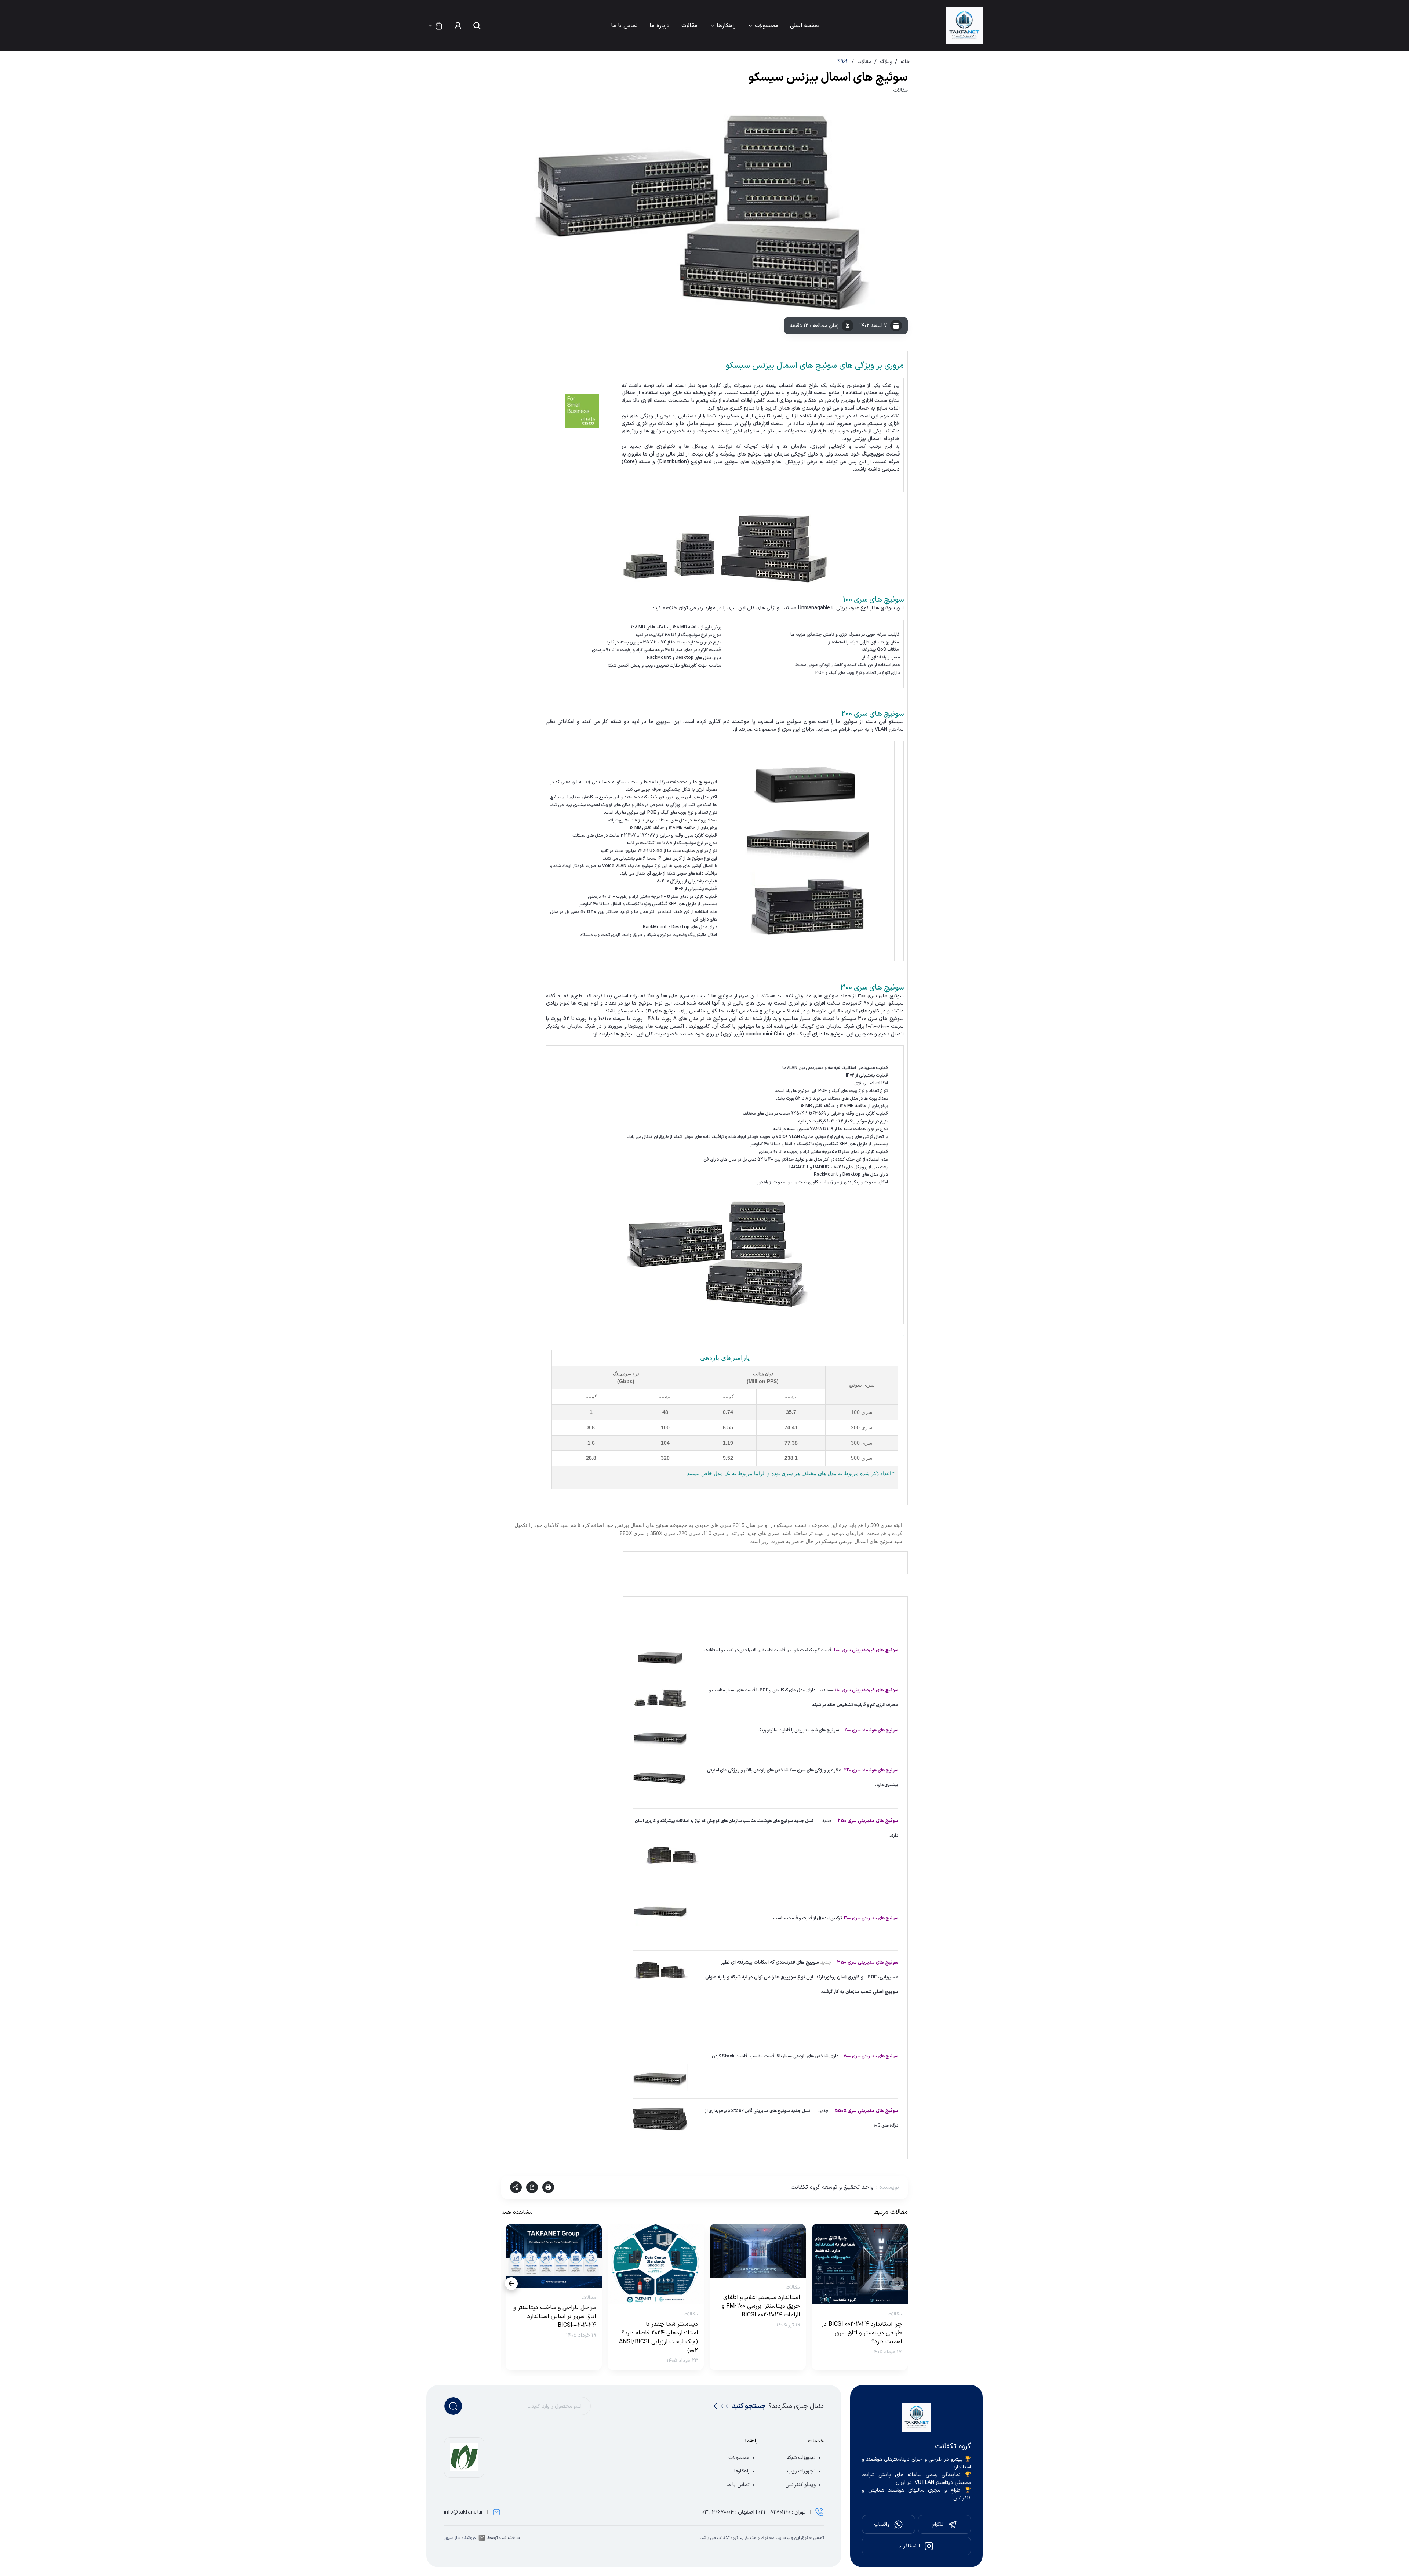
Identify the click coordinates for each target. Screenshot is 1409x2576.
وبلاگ (886, 62)
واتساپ (882, 2524)
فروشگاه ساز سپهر (460, 2538)
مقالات (689, 26)
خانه (905, 62)
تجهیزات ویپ (801, 2471)
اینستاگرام (910, 2546)
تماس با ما (624, 26)
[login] (458, 26)
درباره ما (660, 26)
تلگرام (938, 2524)
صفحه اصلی (805, 26)
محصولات (767, 26)
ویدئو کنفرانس (800, 2485)
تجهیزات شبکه (801, 2458)
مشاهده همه (517, 2212)
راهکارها (726, 26)
